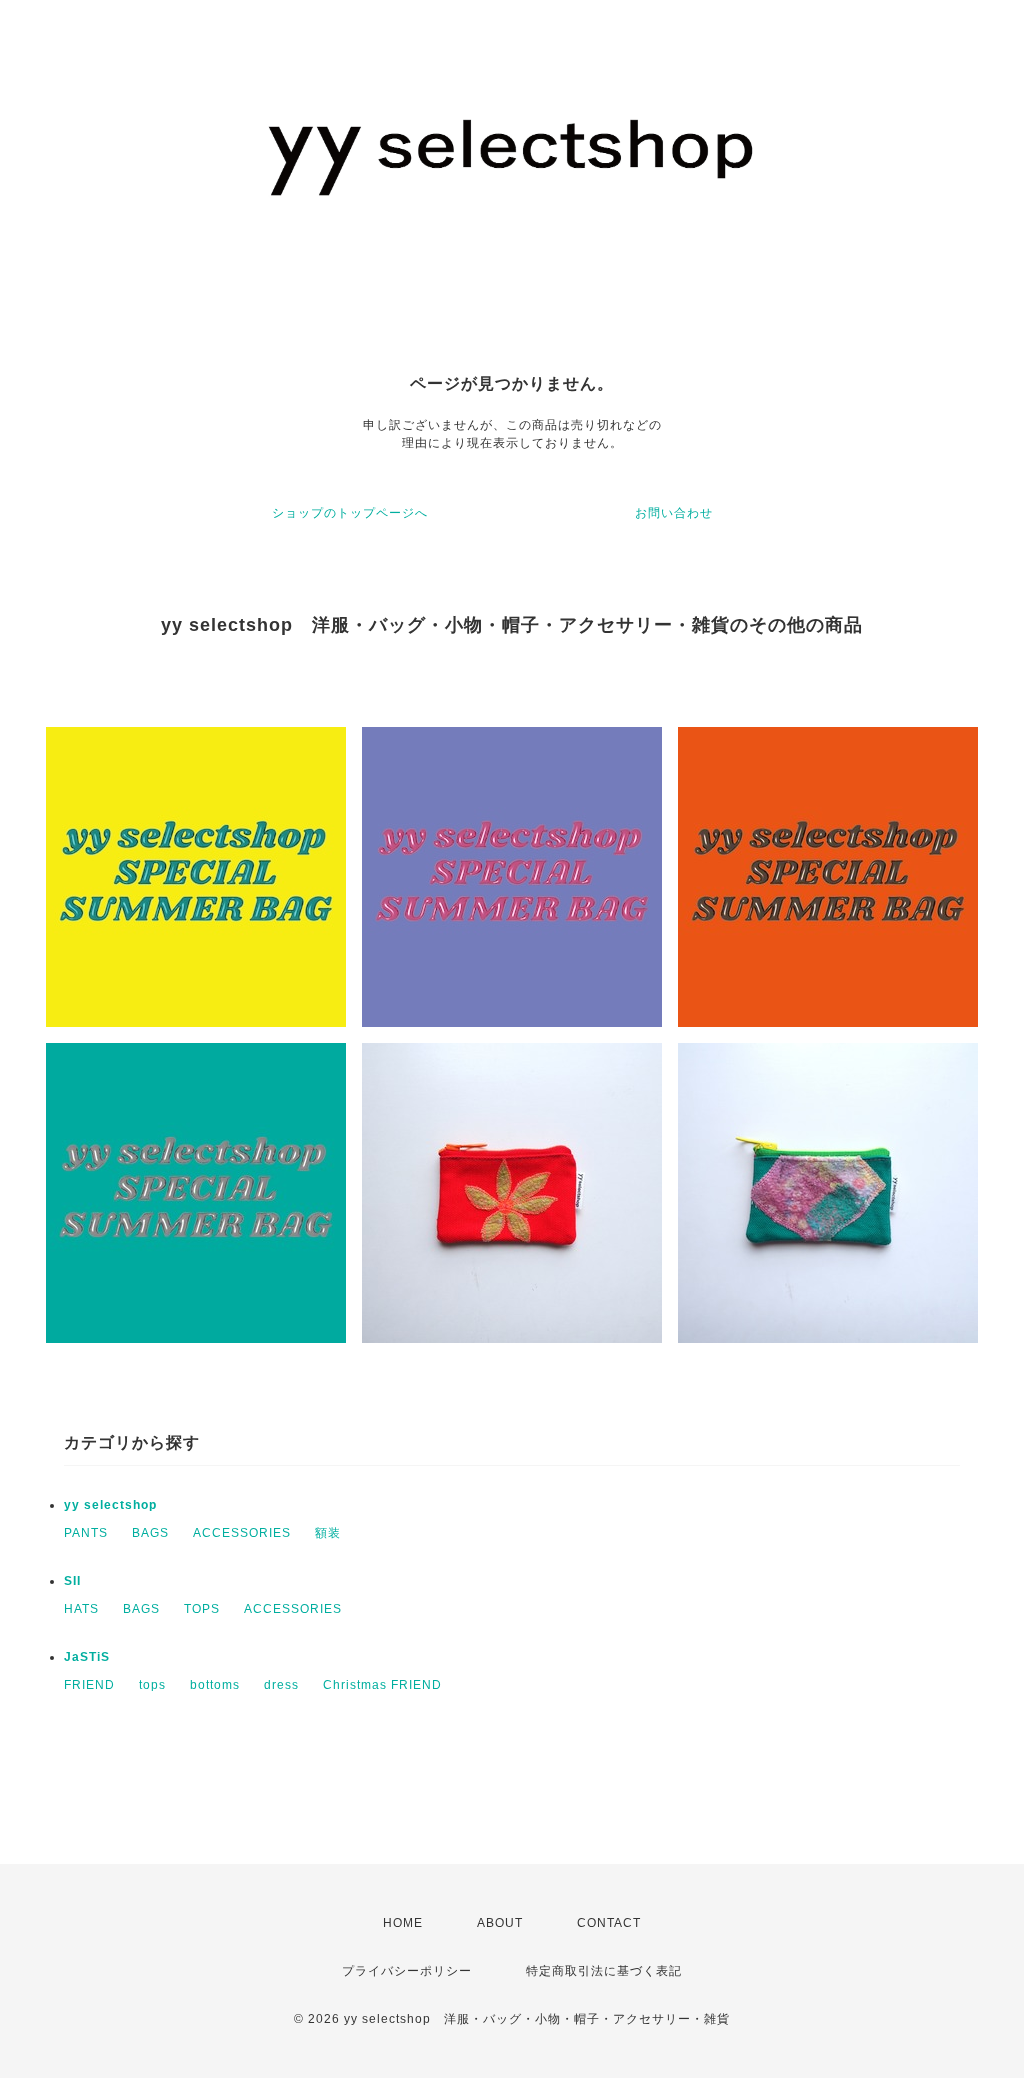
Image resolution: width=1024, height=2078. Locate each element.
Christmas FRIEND (382, 1685)
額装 (328, 1533)
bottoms (215, 1685)
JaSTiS (87, 1657)
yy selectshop (110, 1505)
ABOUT (500, 1923)
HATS (81, 1609)
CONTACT (609, 1923)
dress (281, 1685)
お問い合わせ (674, 513)
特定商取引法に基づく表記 (604, 1971)
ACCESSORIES (242, 1533)
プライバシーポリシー (407, 1971)
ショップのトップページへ (350, 513)
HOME (403, 1923)
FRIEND (89, 1685)
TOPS (202, 1609)
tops (152, 1685)
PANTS (86, 1533)
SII (72, 1581)
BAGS (150, 1533)
